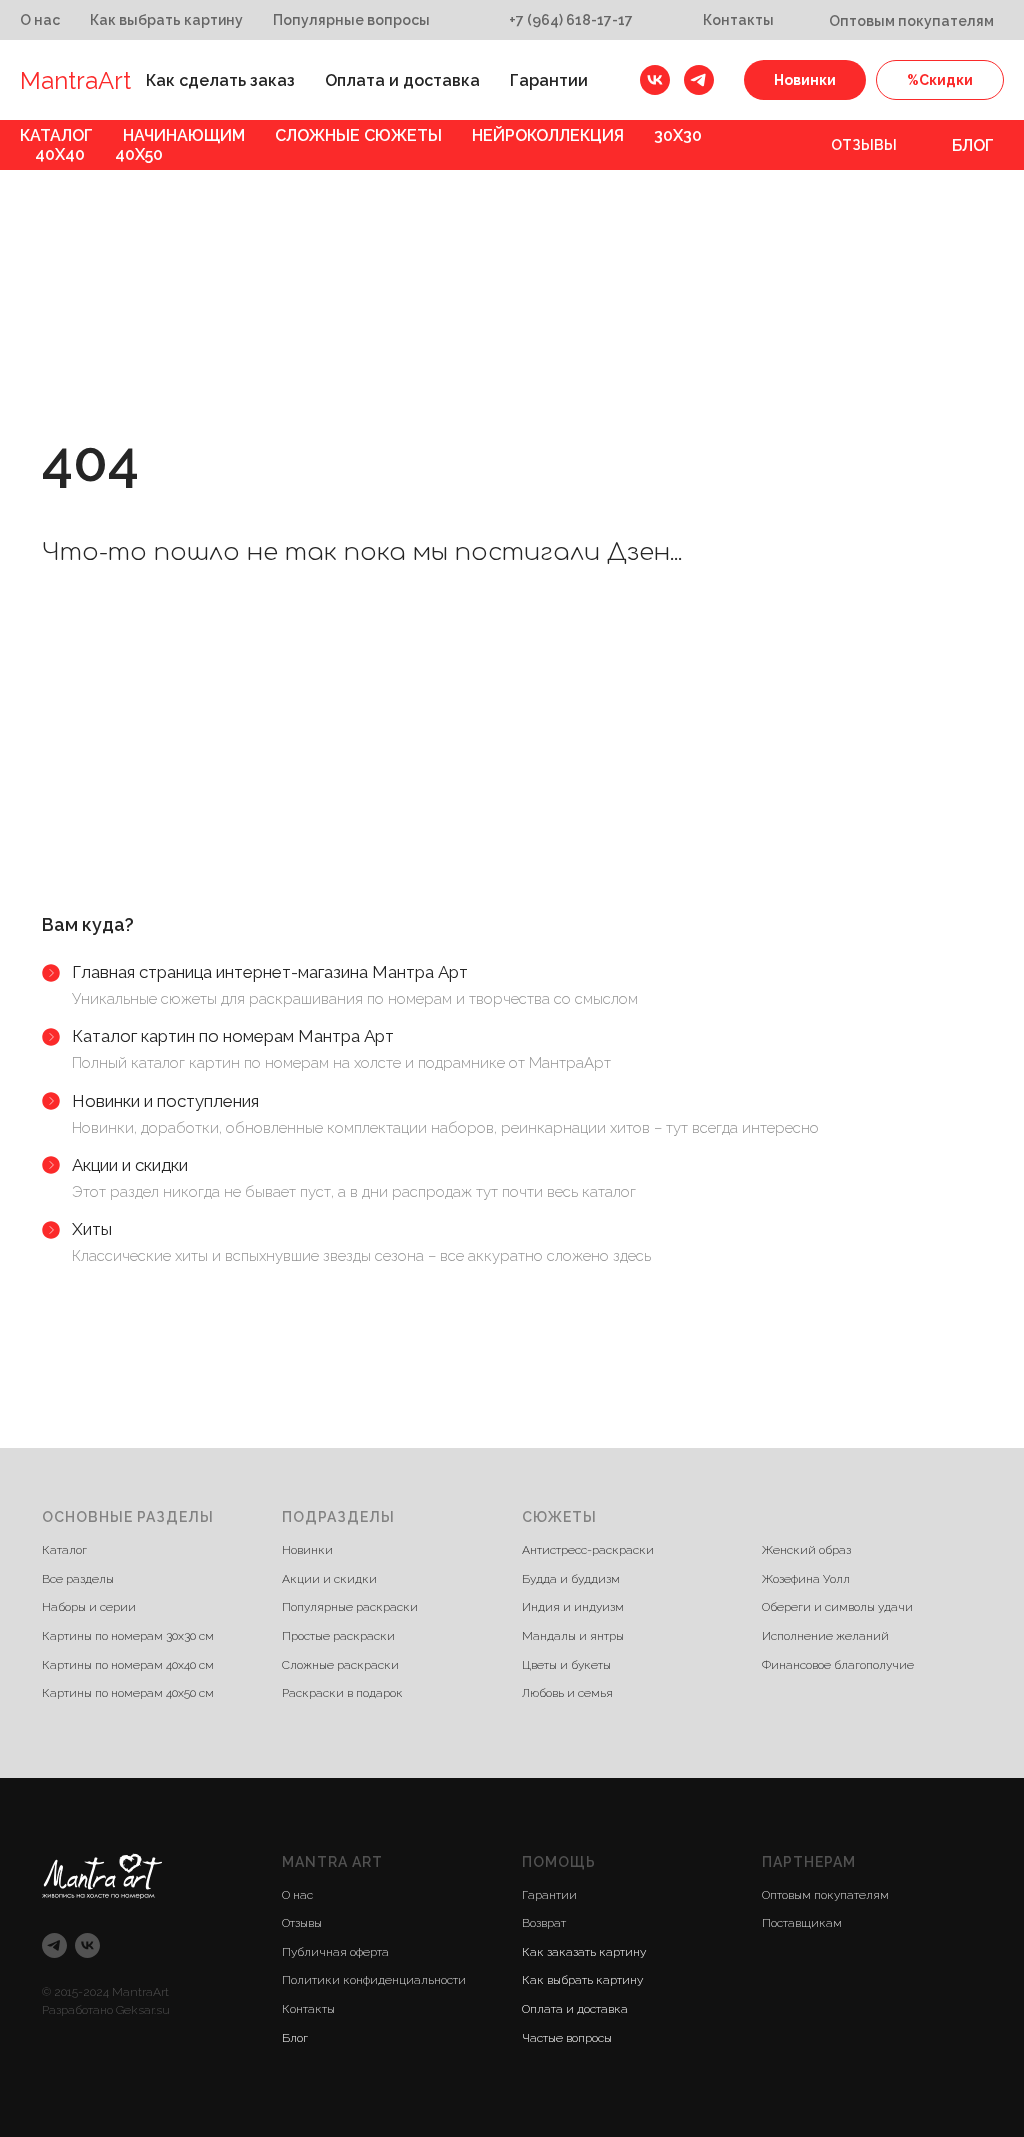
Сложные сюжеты (358, 135)
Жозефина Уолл (806, 1964)
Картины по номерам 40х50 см (128, 2079)
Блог (973, 145)
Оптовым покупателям (911, 21)
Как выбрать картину (166, 20)
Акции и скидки (329, 1964)
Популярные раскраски (350, 1993)
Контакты (738, 20)
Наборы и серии (89, 1993)
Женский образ (806, 1936)
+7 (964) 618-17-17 (571, 20)
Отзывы (864, 145)
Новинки (805, 80)
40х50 (139, 154)
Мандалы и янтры (573, 2021)
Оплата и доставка (402, 80)
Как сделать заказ (220, 80)
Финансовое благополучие (838, 2050)
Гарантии (549, 80)
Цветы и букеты (566, 2050)
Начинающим (184, 135)
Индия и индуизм (573, 1993)
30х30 (678, 135)
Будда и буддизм (571, 1964)
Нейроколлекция (548, 135)
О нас (40, 20)
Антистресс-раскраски (588, 1936)
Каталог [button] (56, 135)
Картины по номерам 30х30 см (128, 2021)
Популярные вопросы (351, 20)
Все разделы (78, 1964)
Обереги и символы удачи (837, 1993)
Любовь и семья (567, 2079)
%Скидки (940, 80)
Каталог (64, 1936)
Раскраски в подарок (342, 2079)
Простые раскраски (338, 2021)
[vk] (655, 80)
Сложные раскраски (340, 2050)
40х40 (60, 154)
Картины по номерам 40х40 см (128, 2050)
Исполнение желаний (825, 2021)
